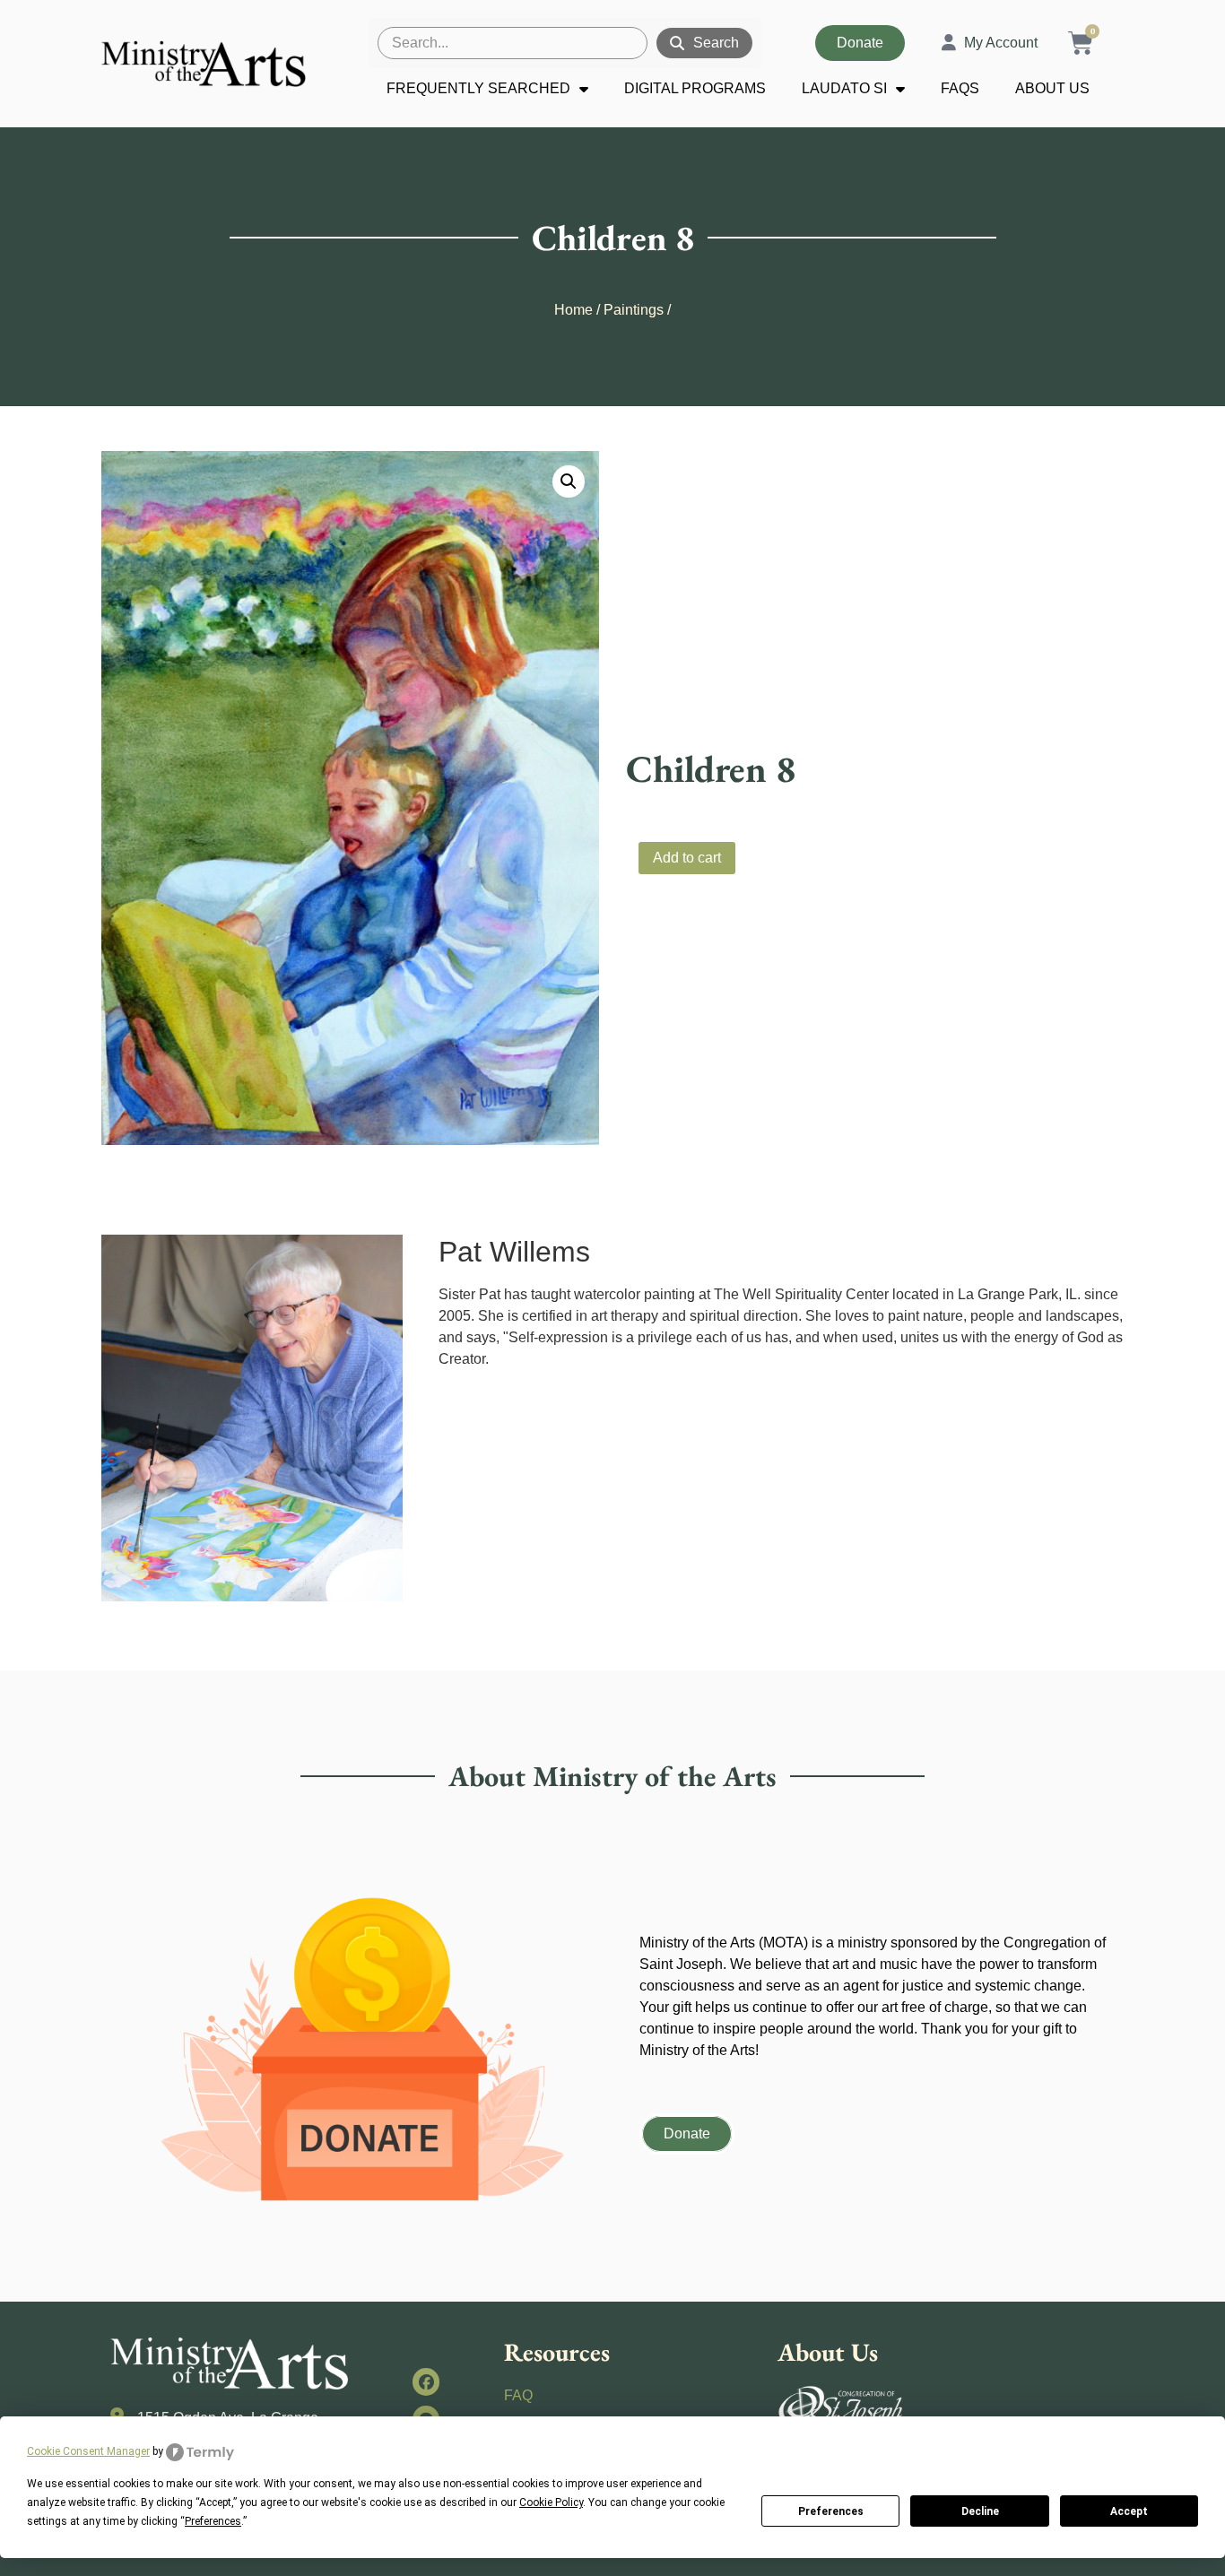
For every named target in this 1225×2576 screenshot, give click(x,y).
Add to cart (687, 858)
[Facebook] (426, 2382)
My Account (1001, 43)
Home (573, 310)
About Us (1052, 88)
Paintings (634, 310)
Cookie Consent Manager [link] (88, 2451)
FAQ (518, 2395)
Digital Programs (695, 88)
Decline (980, 2511)
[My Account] (949, 43)
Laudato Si (844, 88)
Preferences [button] (213, 2521)
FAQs (960, 88)
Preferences (831, 2511)
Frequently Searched (478, 88)
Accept (1129, 2511)
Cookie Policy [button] (551, 2502)
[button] (569, 481)
